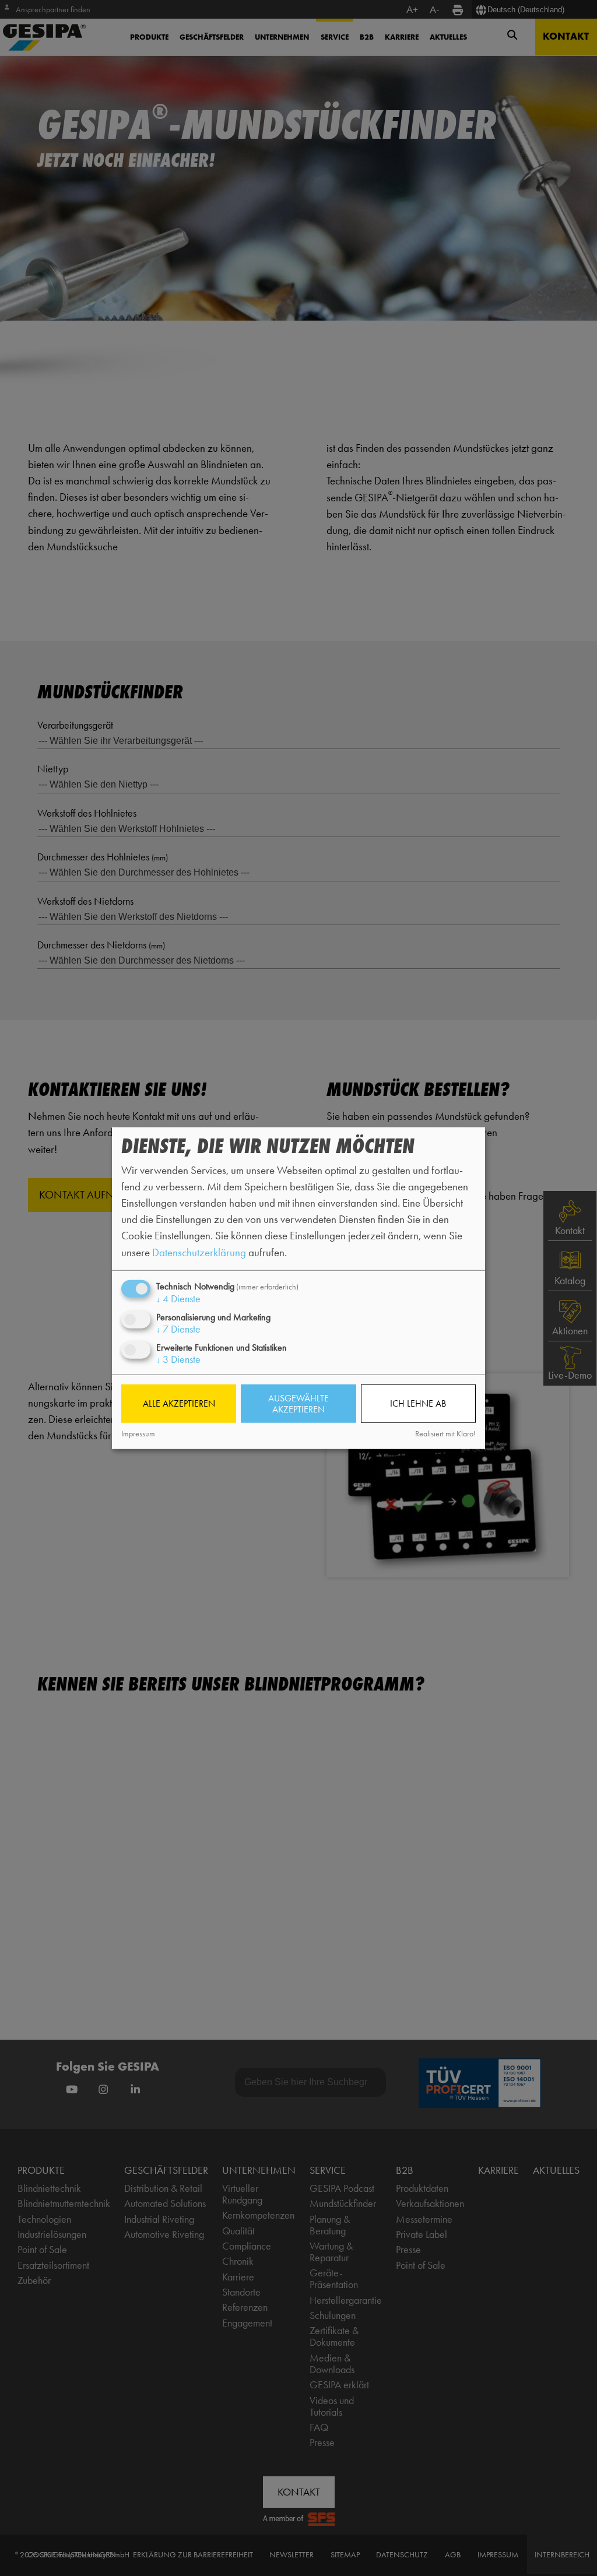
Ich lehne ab (418, 1403)
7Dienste (178, 1329)
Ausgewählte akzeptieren (298, 1404)
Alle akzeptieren (179, 1403)
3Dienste (178, 1359)
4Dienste (178, 1298)
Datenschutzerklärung (199, 1252)
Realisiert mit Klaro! (445, 1433)
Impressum (138, 1433)
